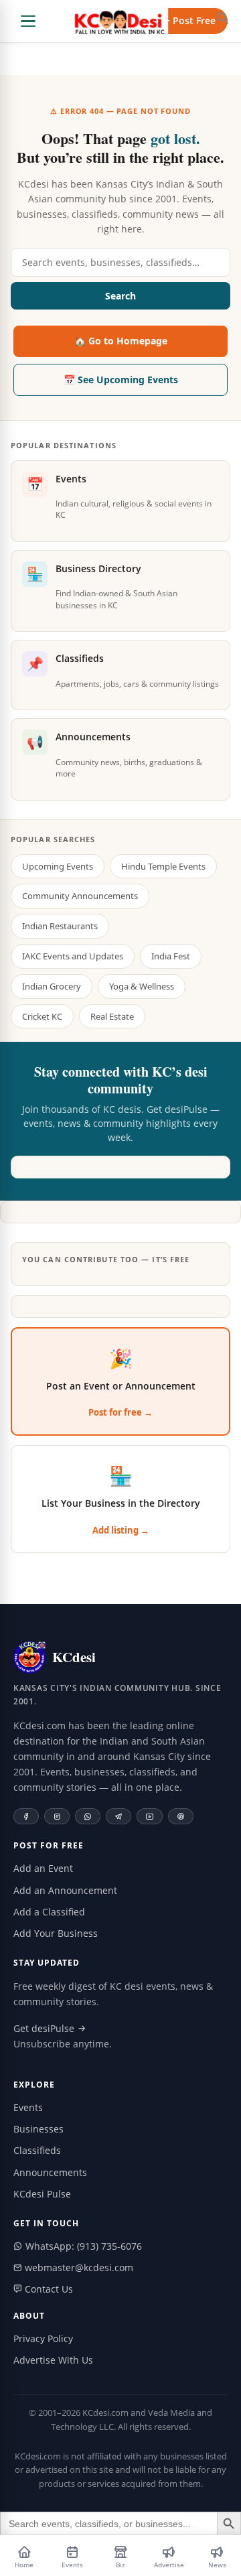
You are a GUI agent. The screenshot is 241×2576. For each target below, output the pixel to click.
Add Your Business (56, 1933)
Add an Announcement (65, 1890)
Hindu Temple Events (163, 866)
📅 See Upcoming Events (121, 380)
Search (120, 296)
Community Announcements (80, 896)
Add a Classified (49, 1912)
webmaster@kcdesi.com (78, 2267)
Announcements (50, 2172)
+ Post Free (190, 20)
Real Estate (112, 1016)
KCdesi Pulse (42, 2194)
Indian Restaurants (60, 926)
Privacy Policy (43, 2338)
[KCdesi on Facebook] (26, 1816)
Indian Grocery (52, 986)
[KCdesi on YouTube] (150, 1816)
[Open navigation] (28, 21)
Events (28, 2107)
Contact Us (48, 2289)
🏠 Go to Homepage (121, 341)
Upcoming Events (58, 866)
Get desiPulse (45, 2028)
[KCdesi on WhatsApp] (88, 1816)
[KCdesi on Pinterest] (181, 1816)
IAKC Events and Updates (73, 956)
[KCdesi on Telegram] (118, 1816)
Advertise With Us (53, 2360)
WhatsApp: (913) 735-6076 (82, 2246)
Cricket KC (42, 1016)
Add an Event (43, 1868)
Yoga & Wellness (142, 986)
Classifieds (37, 2150)
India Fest (171, 956)
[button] (223, 18)
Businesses (38, 2129)
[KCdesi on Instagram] (57, 1816)
